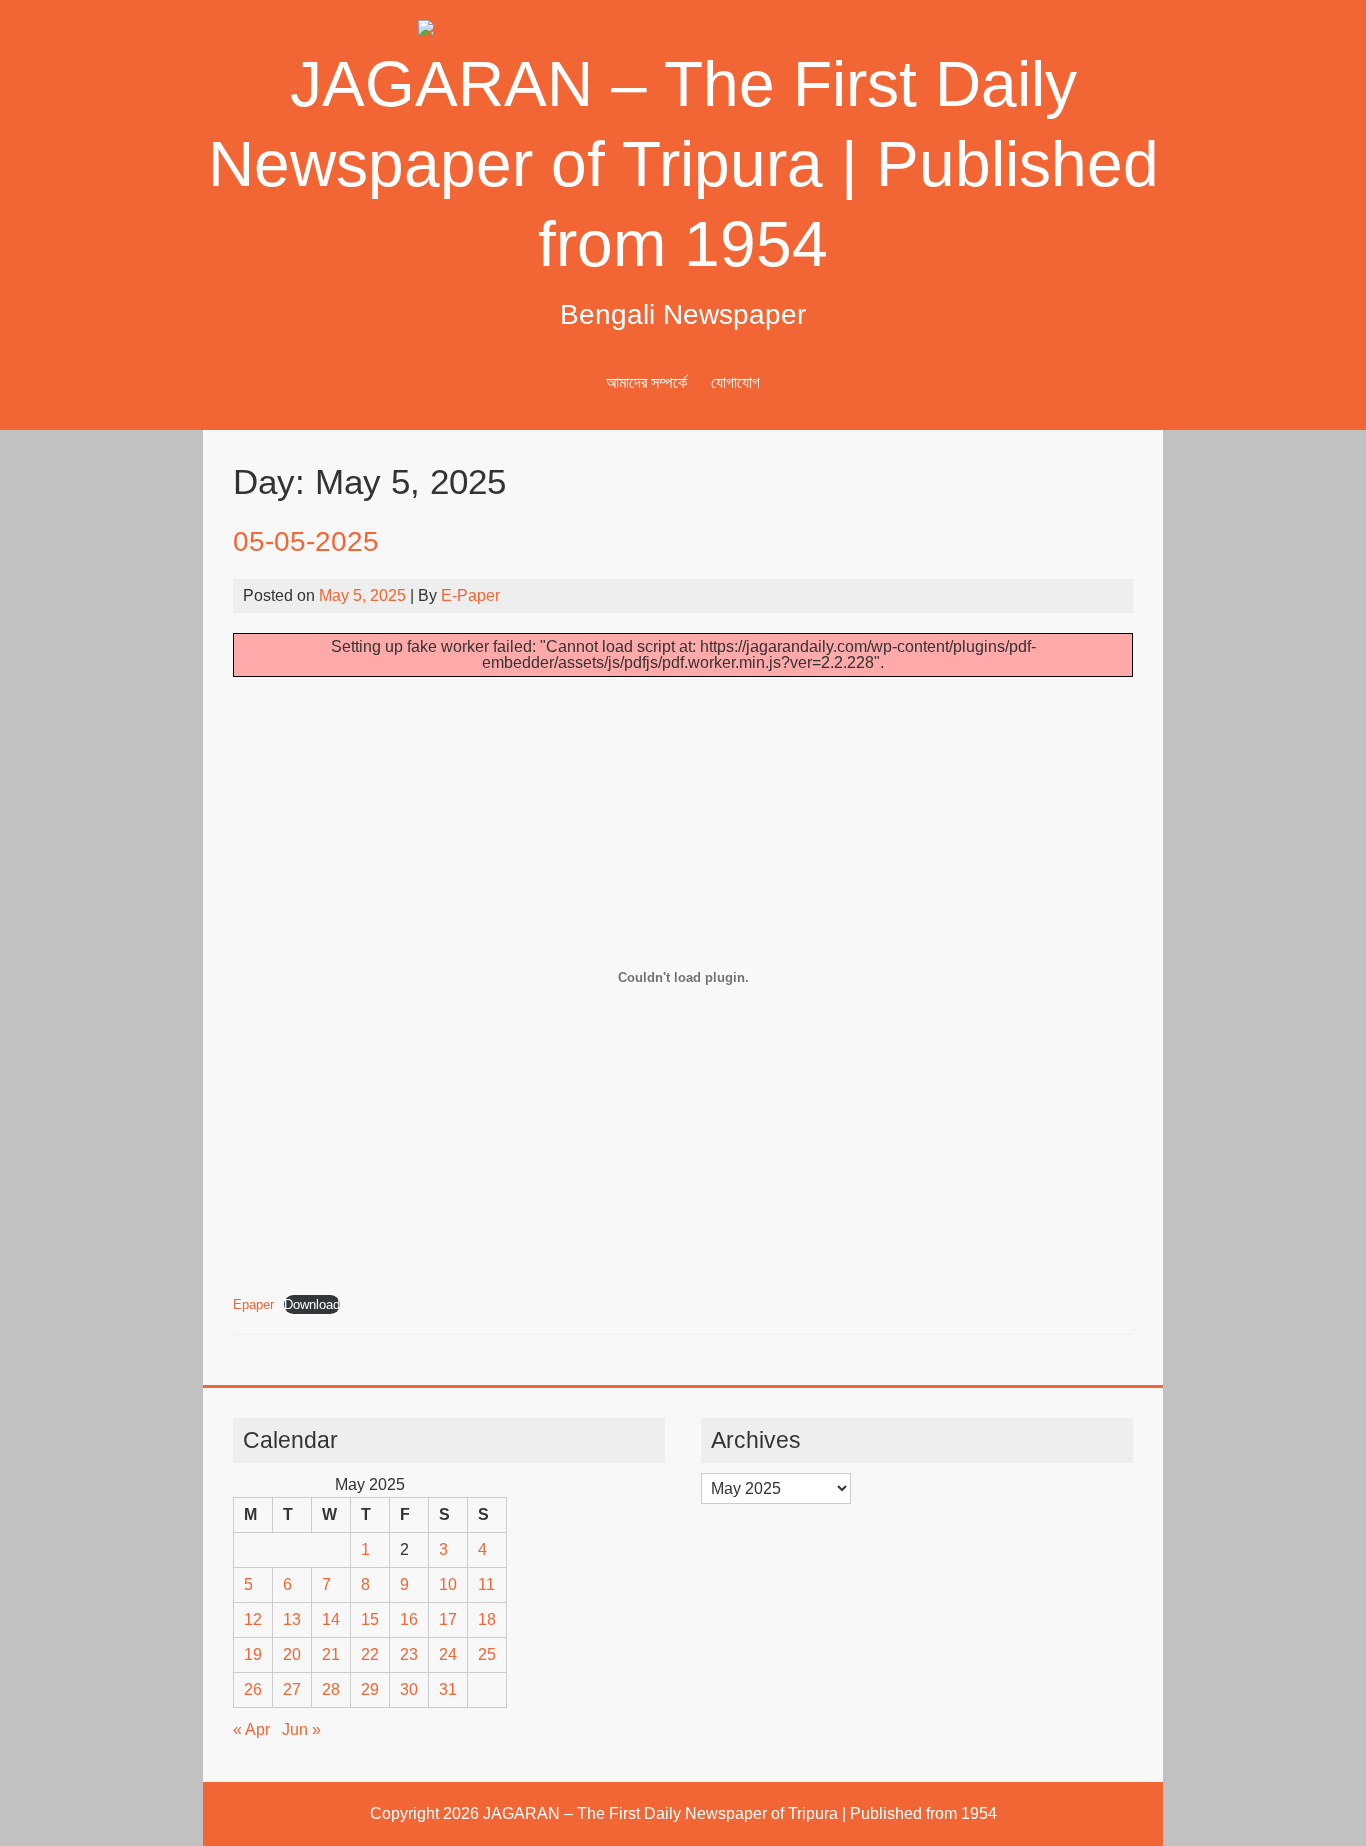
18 (487, 1619)
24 (448, 1654)
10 (448, 1584)
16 (409, 1619)
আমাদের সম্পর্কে (646, 382)
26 (253, 1689)
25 (487, 1654)
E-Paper (470, 595)
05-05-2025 (306, 541)
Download (312, 1304)
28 (331, 1689)
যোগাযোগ (735, 382)
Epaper (253, 1304)
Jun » (301, 1729)
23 (409, 1654)
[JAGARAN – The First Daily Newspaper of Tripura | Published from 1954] (683, 31)
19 (253, 1654)
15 (370, 1619)
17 (448, 1619)
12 (253, 1619)
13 (292, 1619)
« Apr (251, 1729)
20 (292, 1654)
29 (370, 1689)
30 (409, 1689)
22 (370, 1654)
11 (486, 1584)
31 (448, 1689)
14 (331, 1619)
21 (331, 1654)
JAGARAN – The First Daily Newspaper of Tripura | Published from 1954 (683, 164)
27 (292, 1689)
